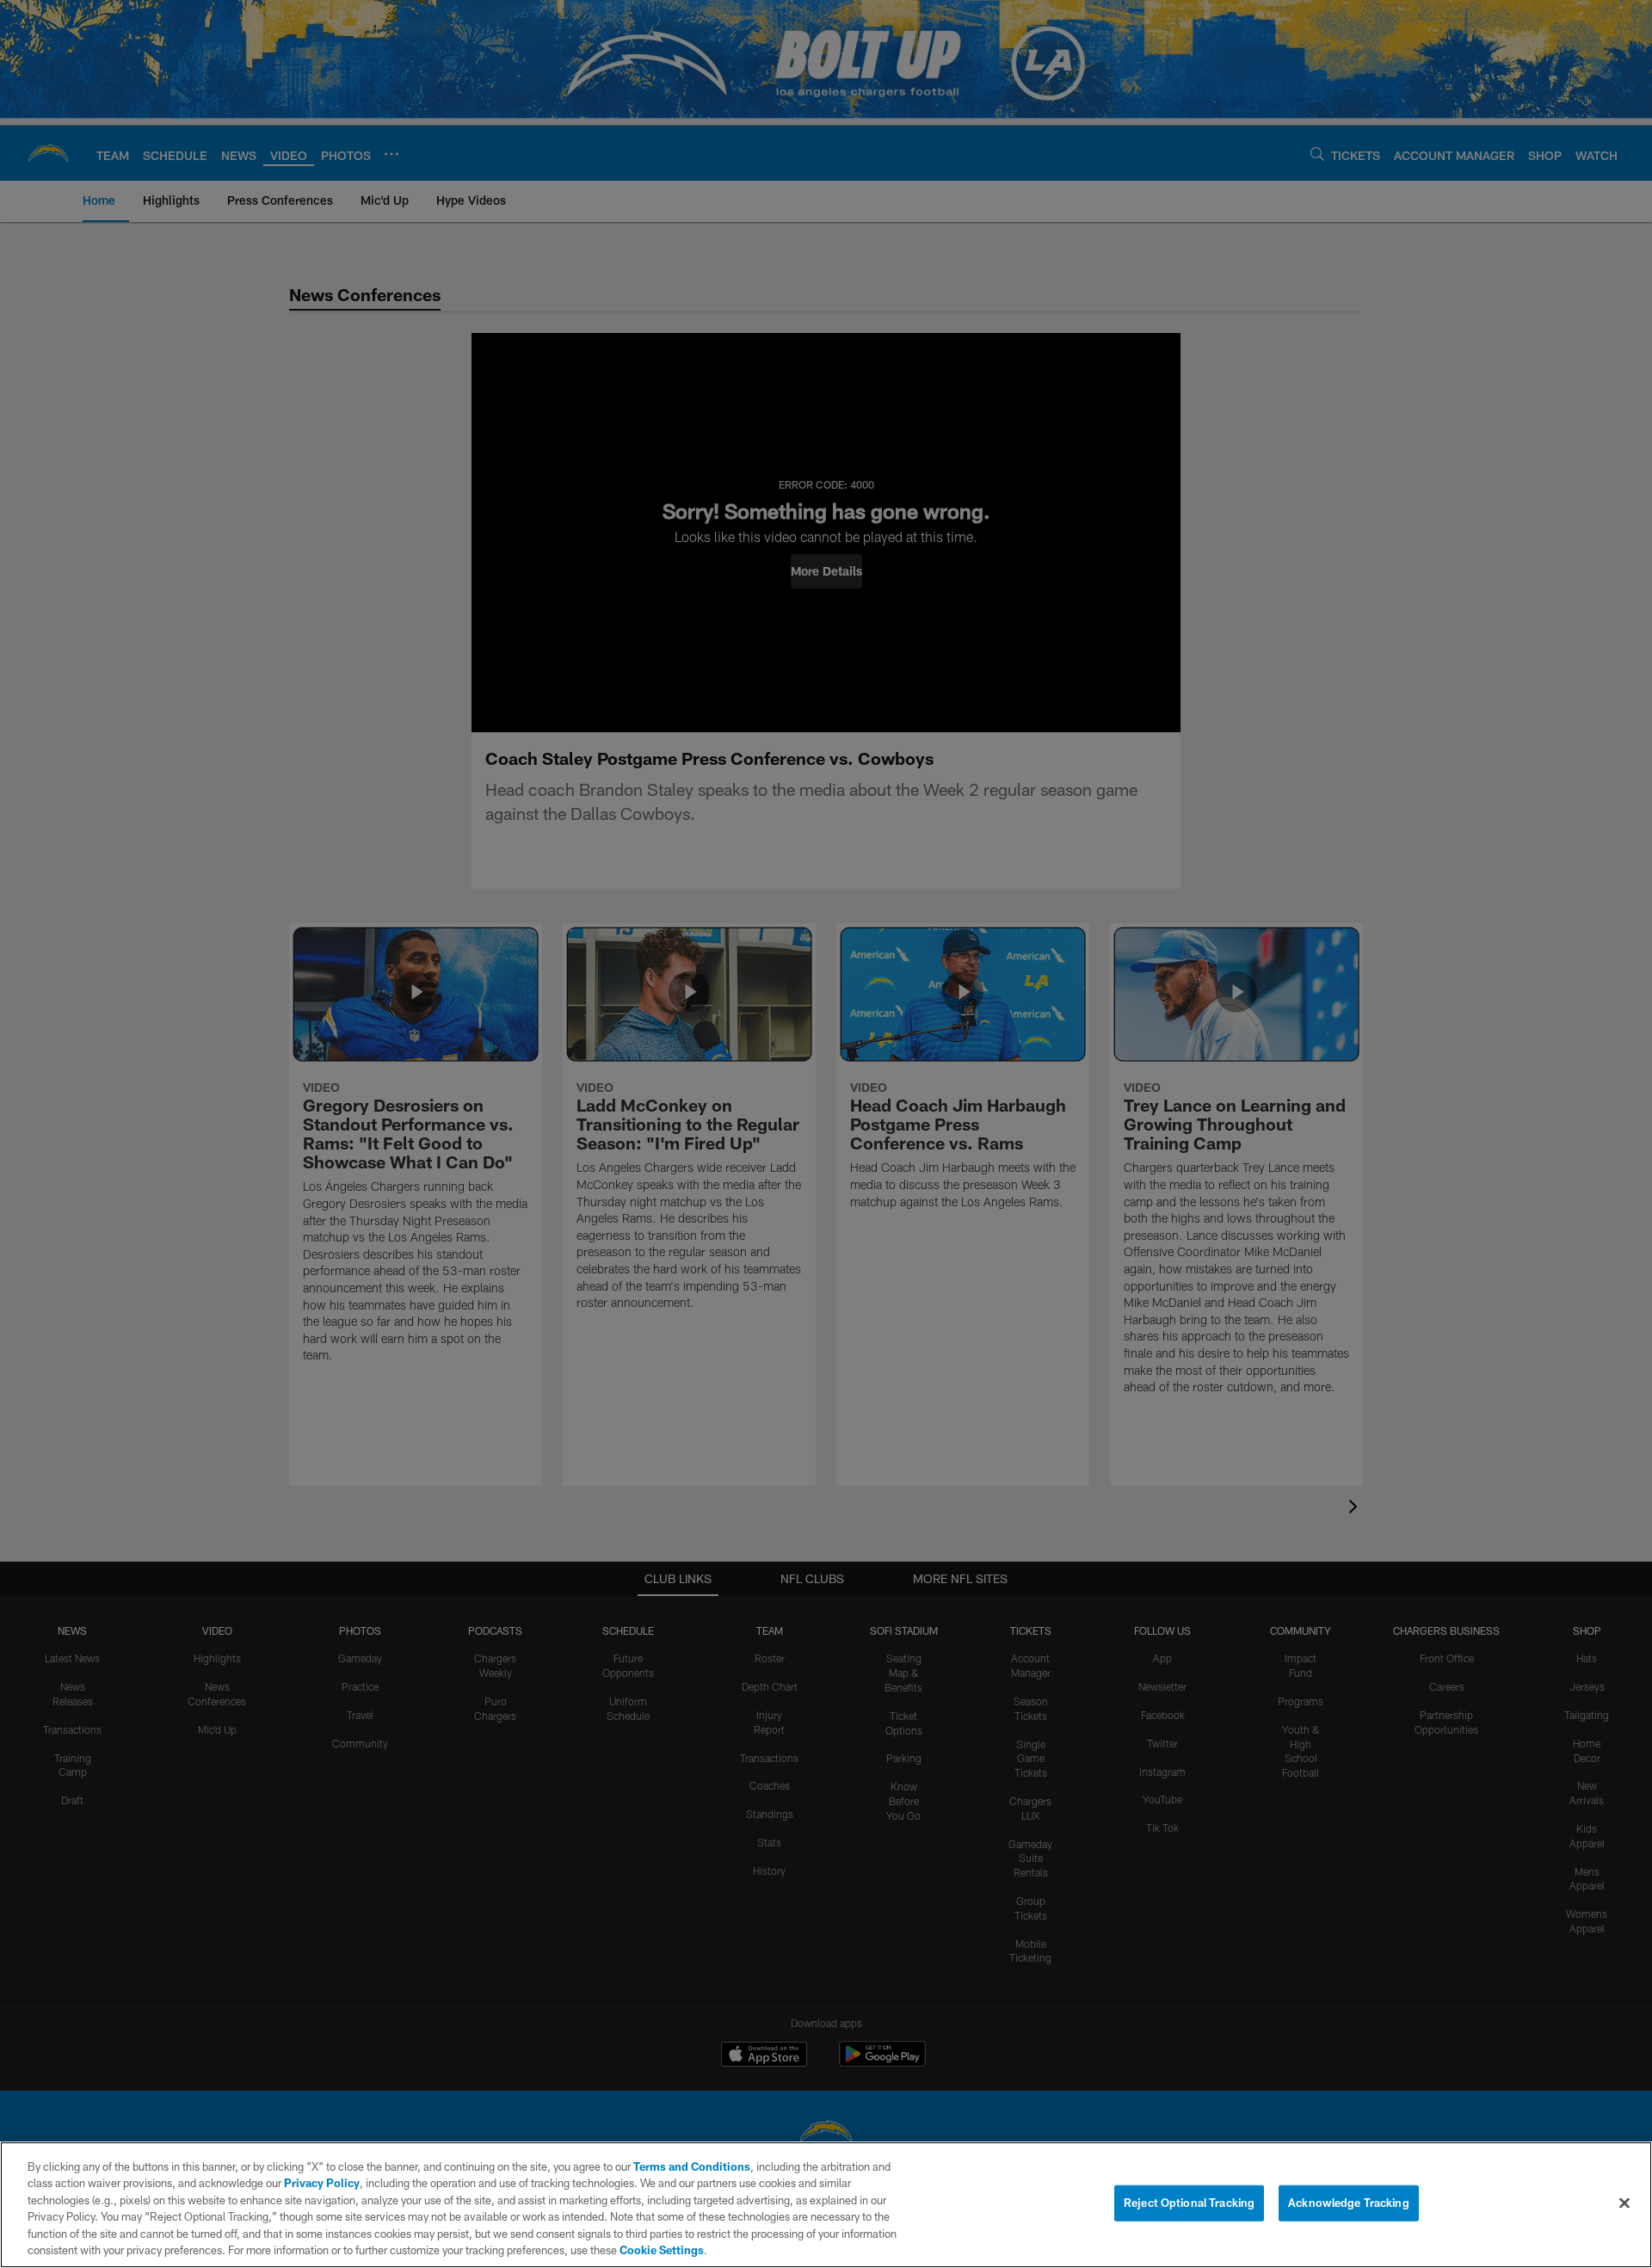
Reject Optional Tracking (1189, 2203)
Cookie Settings (662, 2250)
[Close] (1624, 2203)
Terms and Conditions (692, 2166)
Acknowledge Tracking (1349, 2203)
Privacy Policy (322, 2183)
